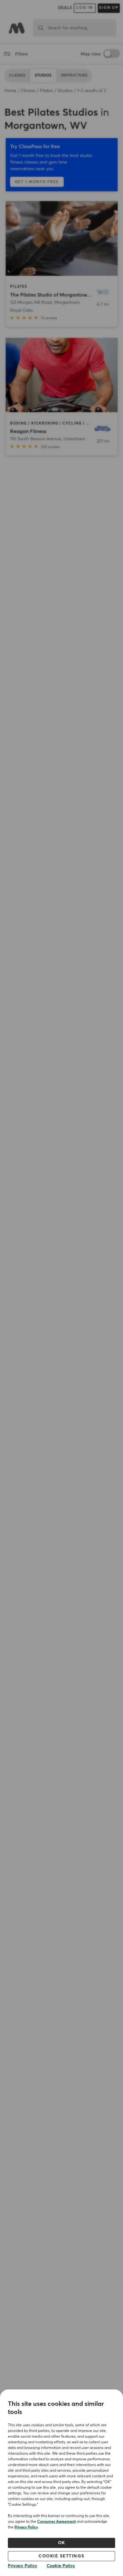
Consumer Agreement (56, 2522)
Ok (62, 2543)
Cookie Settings (61, 2556)
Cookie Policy (61, 2566)
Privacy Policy (26, 2527)
